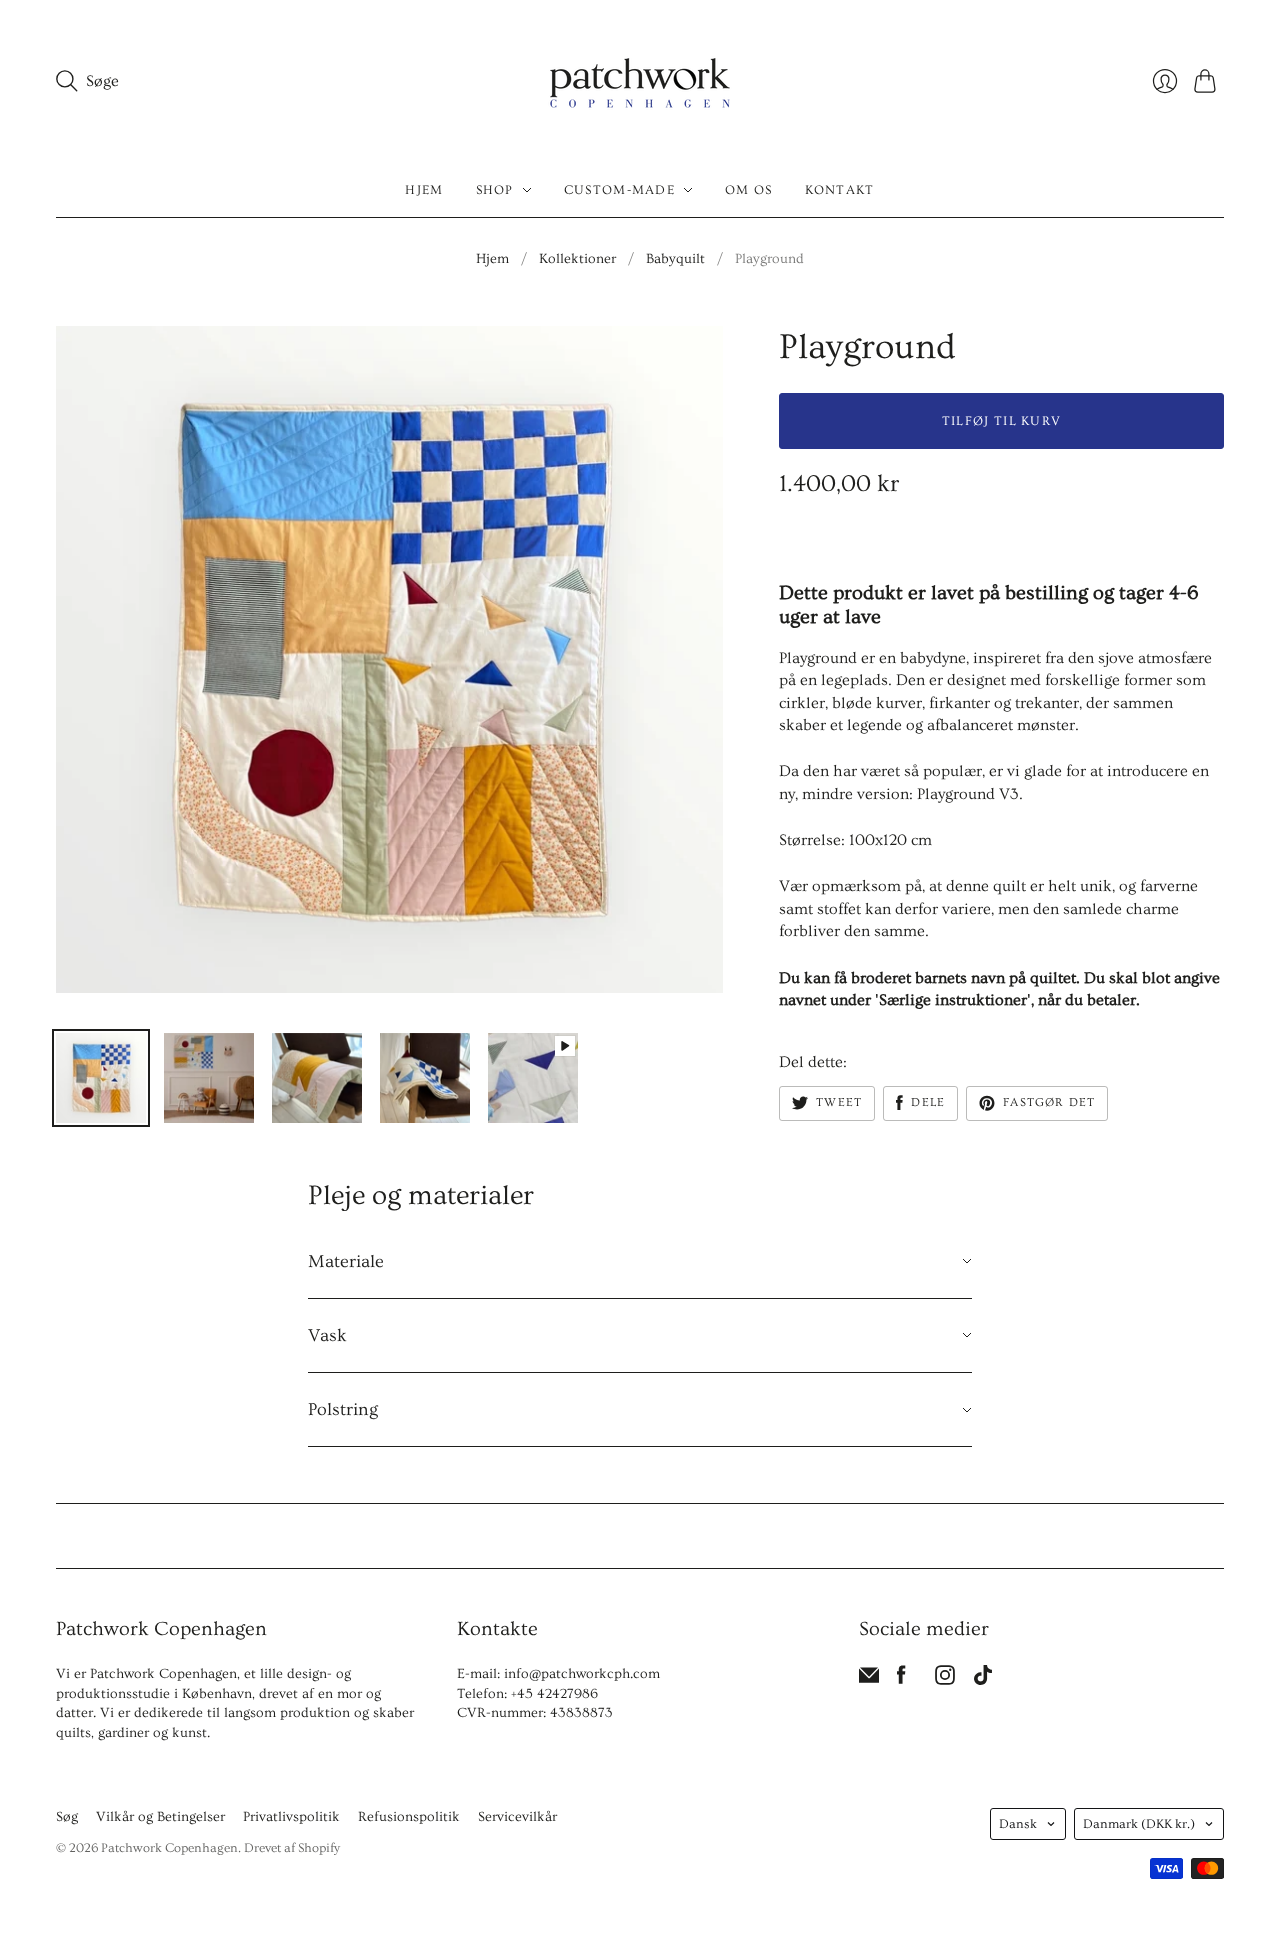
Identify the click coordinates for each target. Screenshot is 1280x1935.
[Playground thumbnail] (101, 1078)
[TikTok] (983, 1680)
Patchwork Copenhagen (169, 1848)
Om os (749, 190)
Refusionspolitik (409, 1817)
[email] (869, 1680)
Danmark (1139, 1824)
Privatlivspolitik (291, 1817)
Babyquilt (675, 259)
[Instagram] (945, 1680)
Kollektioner (577, 259)
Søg (67, 1817)
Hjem (424, 190)
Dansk (1018, 1824)
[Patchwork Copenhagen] (640, 81)
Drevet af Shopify (292, 1848)
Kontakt (840, 190)
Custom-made (619, 190)
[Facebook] (901, 1680)
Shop (495, 190)
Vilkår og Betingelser (160, 1817)
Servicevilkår (517, 1817)
